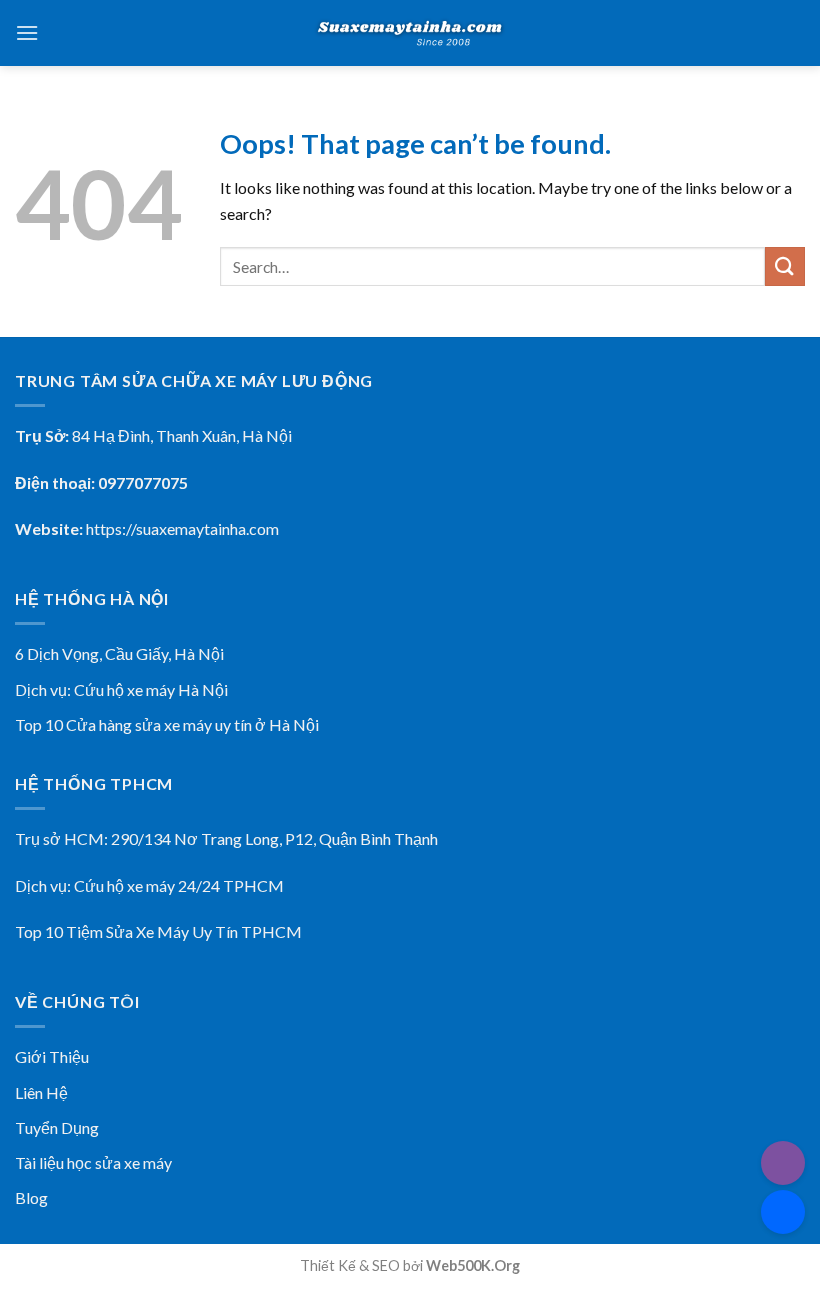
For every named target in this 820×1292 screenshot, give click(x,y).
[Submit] (785, 266)
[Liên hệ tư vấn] (783, 1212)
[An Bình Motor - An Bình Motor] (410, 33)
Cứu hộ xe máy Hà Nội (151, 689)
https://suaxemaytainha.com (182, 528)
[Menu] (27, 32)
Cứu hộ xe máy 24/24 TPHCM (179, 885)
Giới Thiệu (52, 1056)
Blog (31, 1197)
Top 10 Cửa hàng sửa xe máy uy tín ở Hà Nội (167, 724)
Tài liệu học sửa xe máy (93, 1162)
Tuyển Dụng (57, 1127)
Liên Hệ (41, 1092)
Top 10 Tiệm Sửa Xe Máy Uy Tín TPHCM (158, 931)
